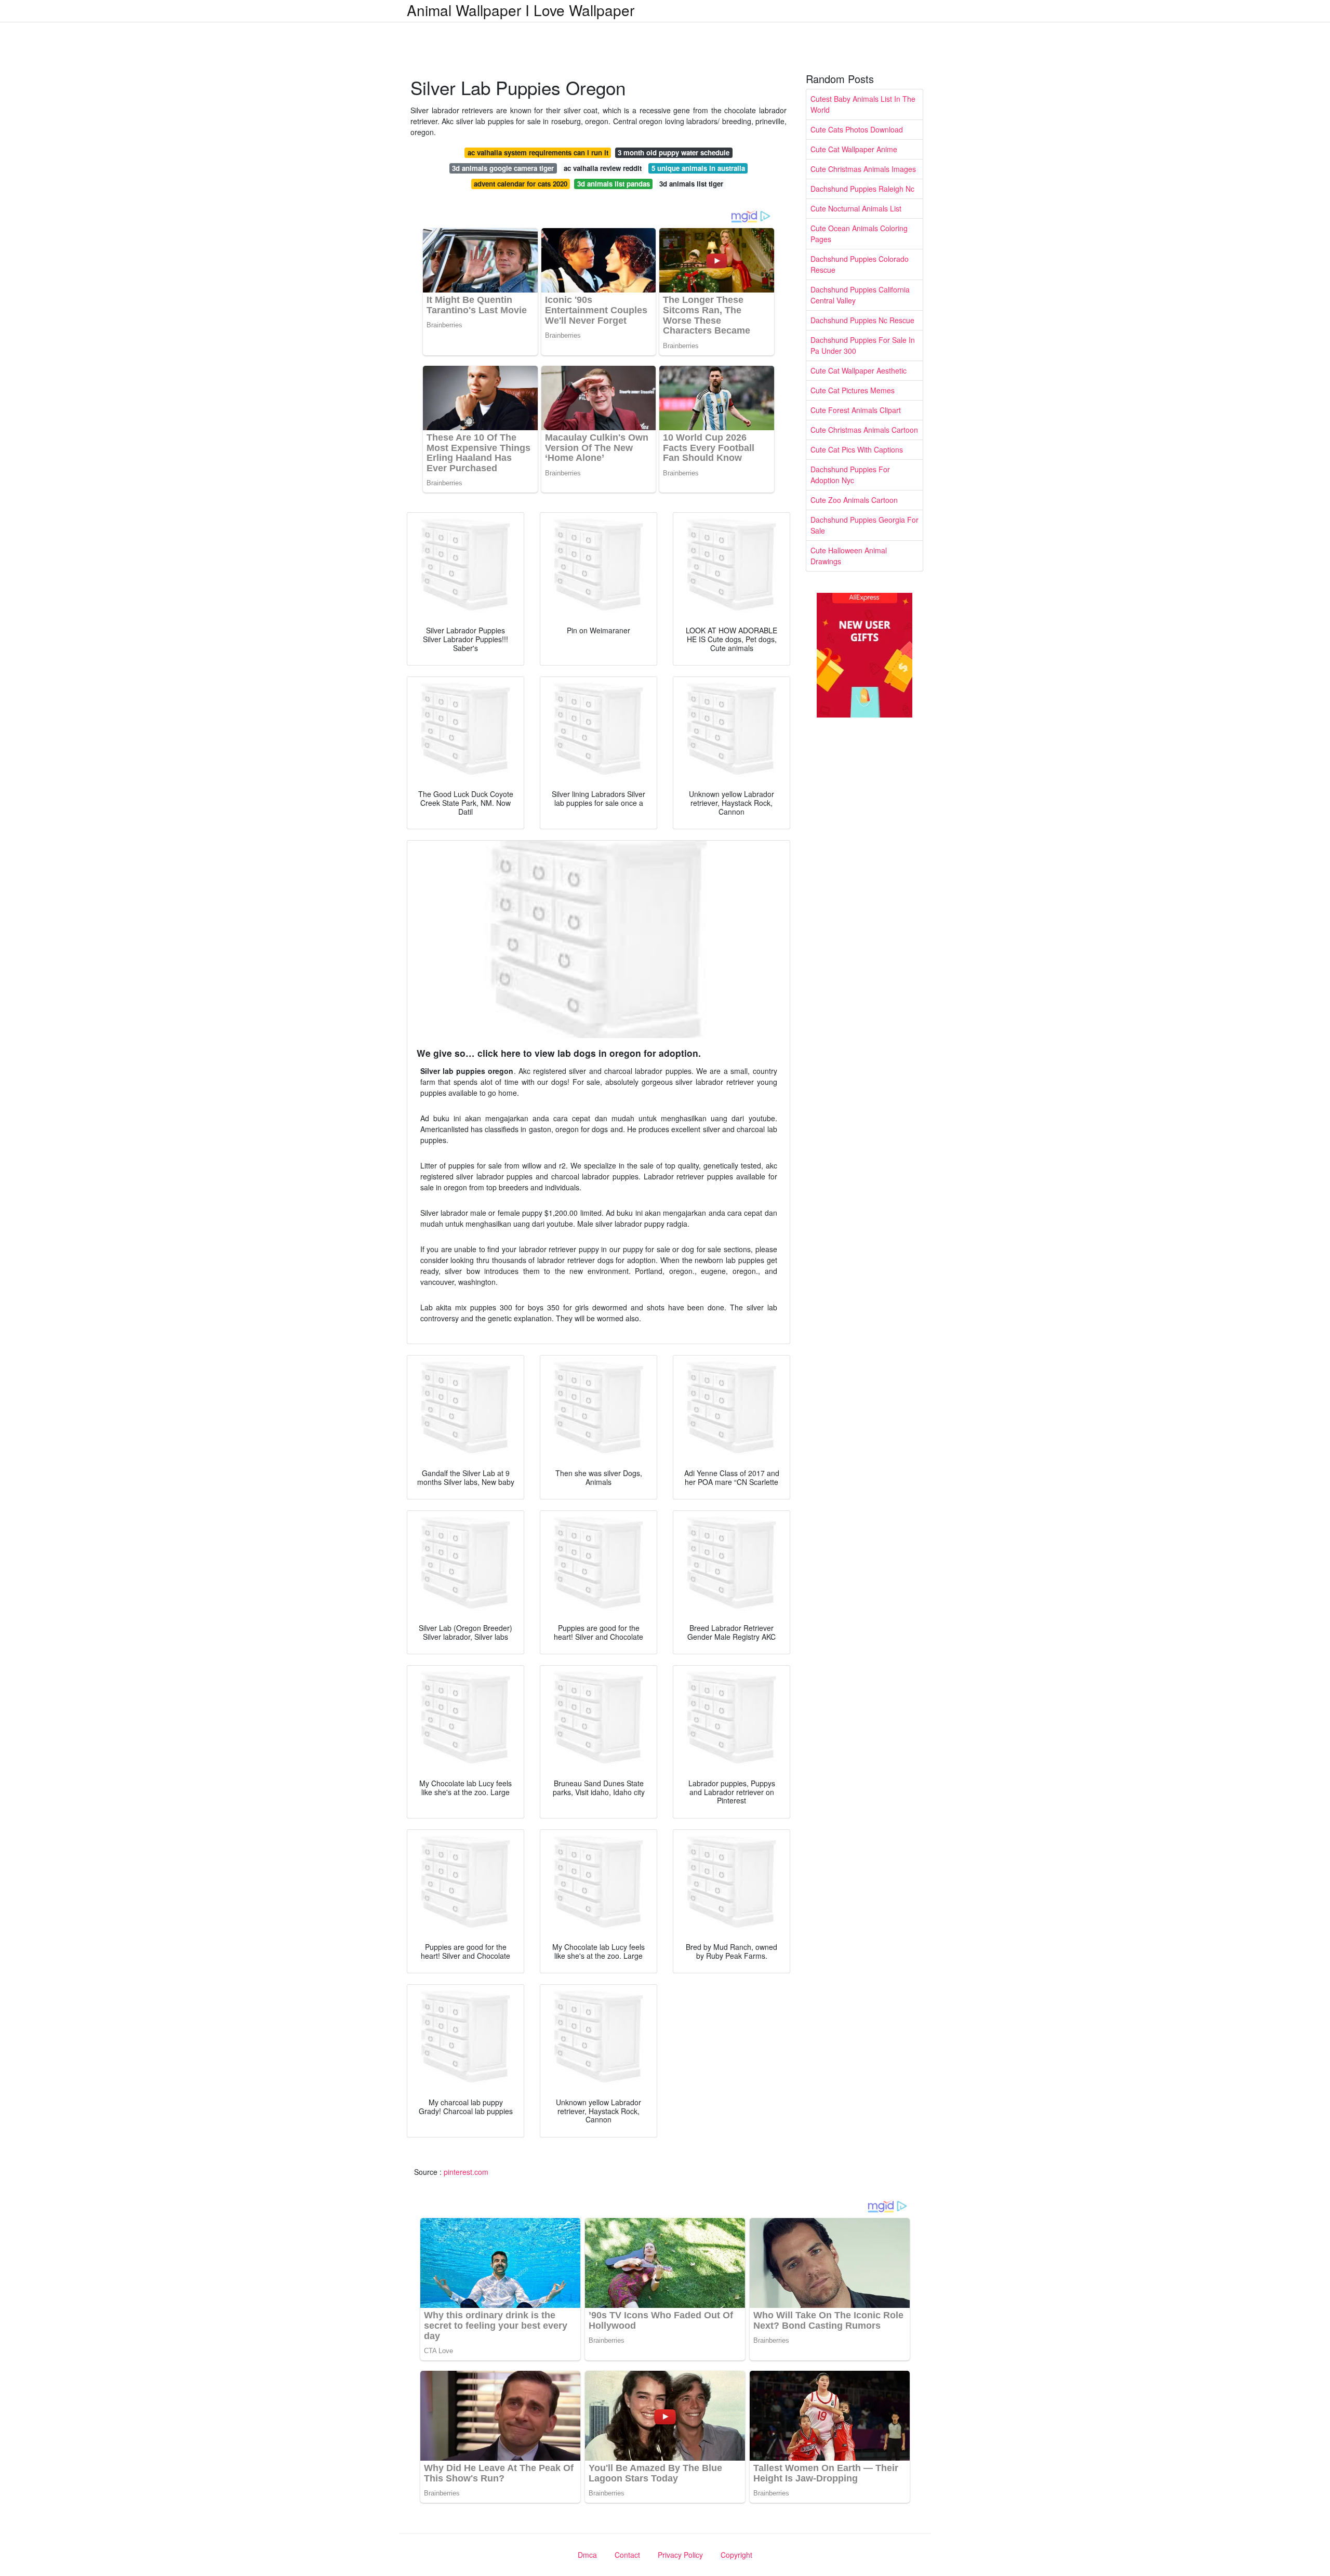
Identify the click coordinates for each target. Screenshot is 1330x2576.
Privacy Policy (680, 2555)
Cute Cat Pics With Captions (857, 449)
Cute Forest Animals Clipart (856, 410)
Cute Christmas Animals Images (863, 169)
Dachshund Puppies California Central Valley (860, 295)
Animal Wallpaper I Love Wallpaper (521, 10)
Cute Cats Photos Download (857, 129)
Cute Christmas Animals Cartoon (864, 430)
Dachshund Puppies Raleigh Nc (862, 189)
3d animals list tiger (691, 184)
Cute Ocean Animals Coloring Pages (859, 234)
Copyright (736, 2555)
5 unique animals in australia (698, 168)
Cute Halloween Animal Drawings (849, 556)
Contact (627, 2555)
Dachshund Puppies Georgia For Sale (864, 525)
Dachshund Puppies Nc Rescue (862, 320)
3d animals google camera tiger (503, 168)
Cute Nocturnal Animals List (856, 208)
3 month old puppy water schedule (674, 152)
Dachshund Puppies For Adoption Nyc (850, 475)
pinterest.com (466, 2172)
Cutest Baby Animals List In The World (863, 104)
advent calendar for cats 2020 (521, 184)
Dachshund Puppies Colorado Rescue (860, 264)
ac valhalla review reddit (603, 168)
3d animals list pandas (614, 184)
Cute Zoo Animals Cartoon (854, 500)
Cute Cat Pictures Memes (853, 390)
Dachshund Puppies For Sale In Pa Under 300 (863, 345)
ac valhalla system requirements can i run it (538, 152)
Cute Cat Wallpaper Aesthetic (859, 370)
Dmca (587, 2555)
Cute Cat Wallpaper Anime (854, 149)
